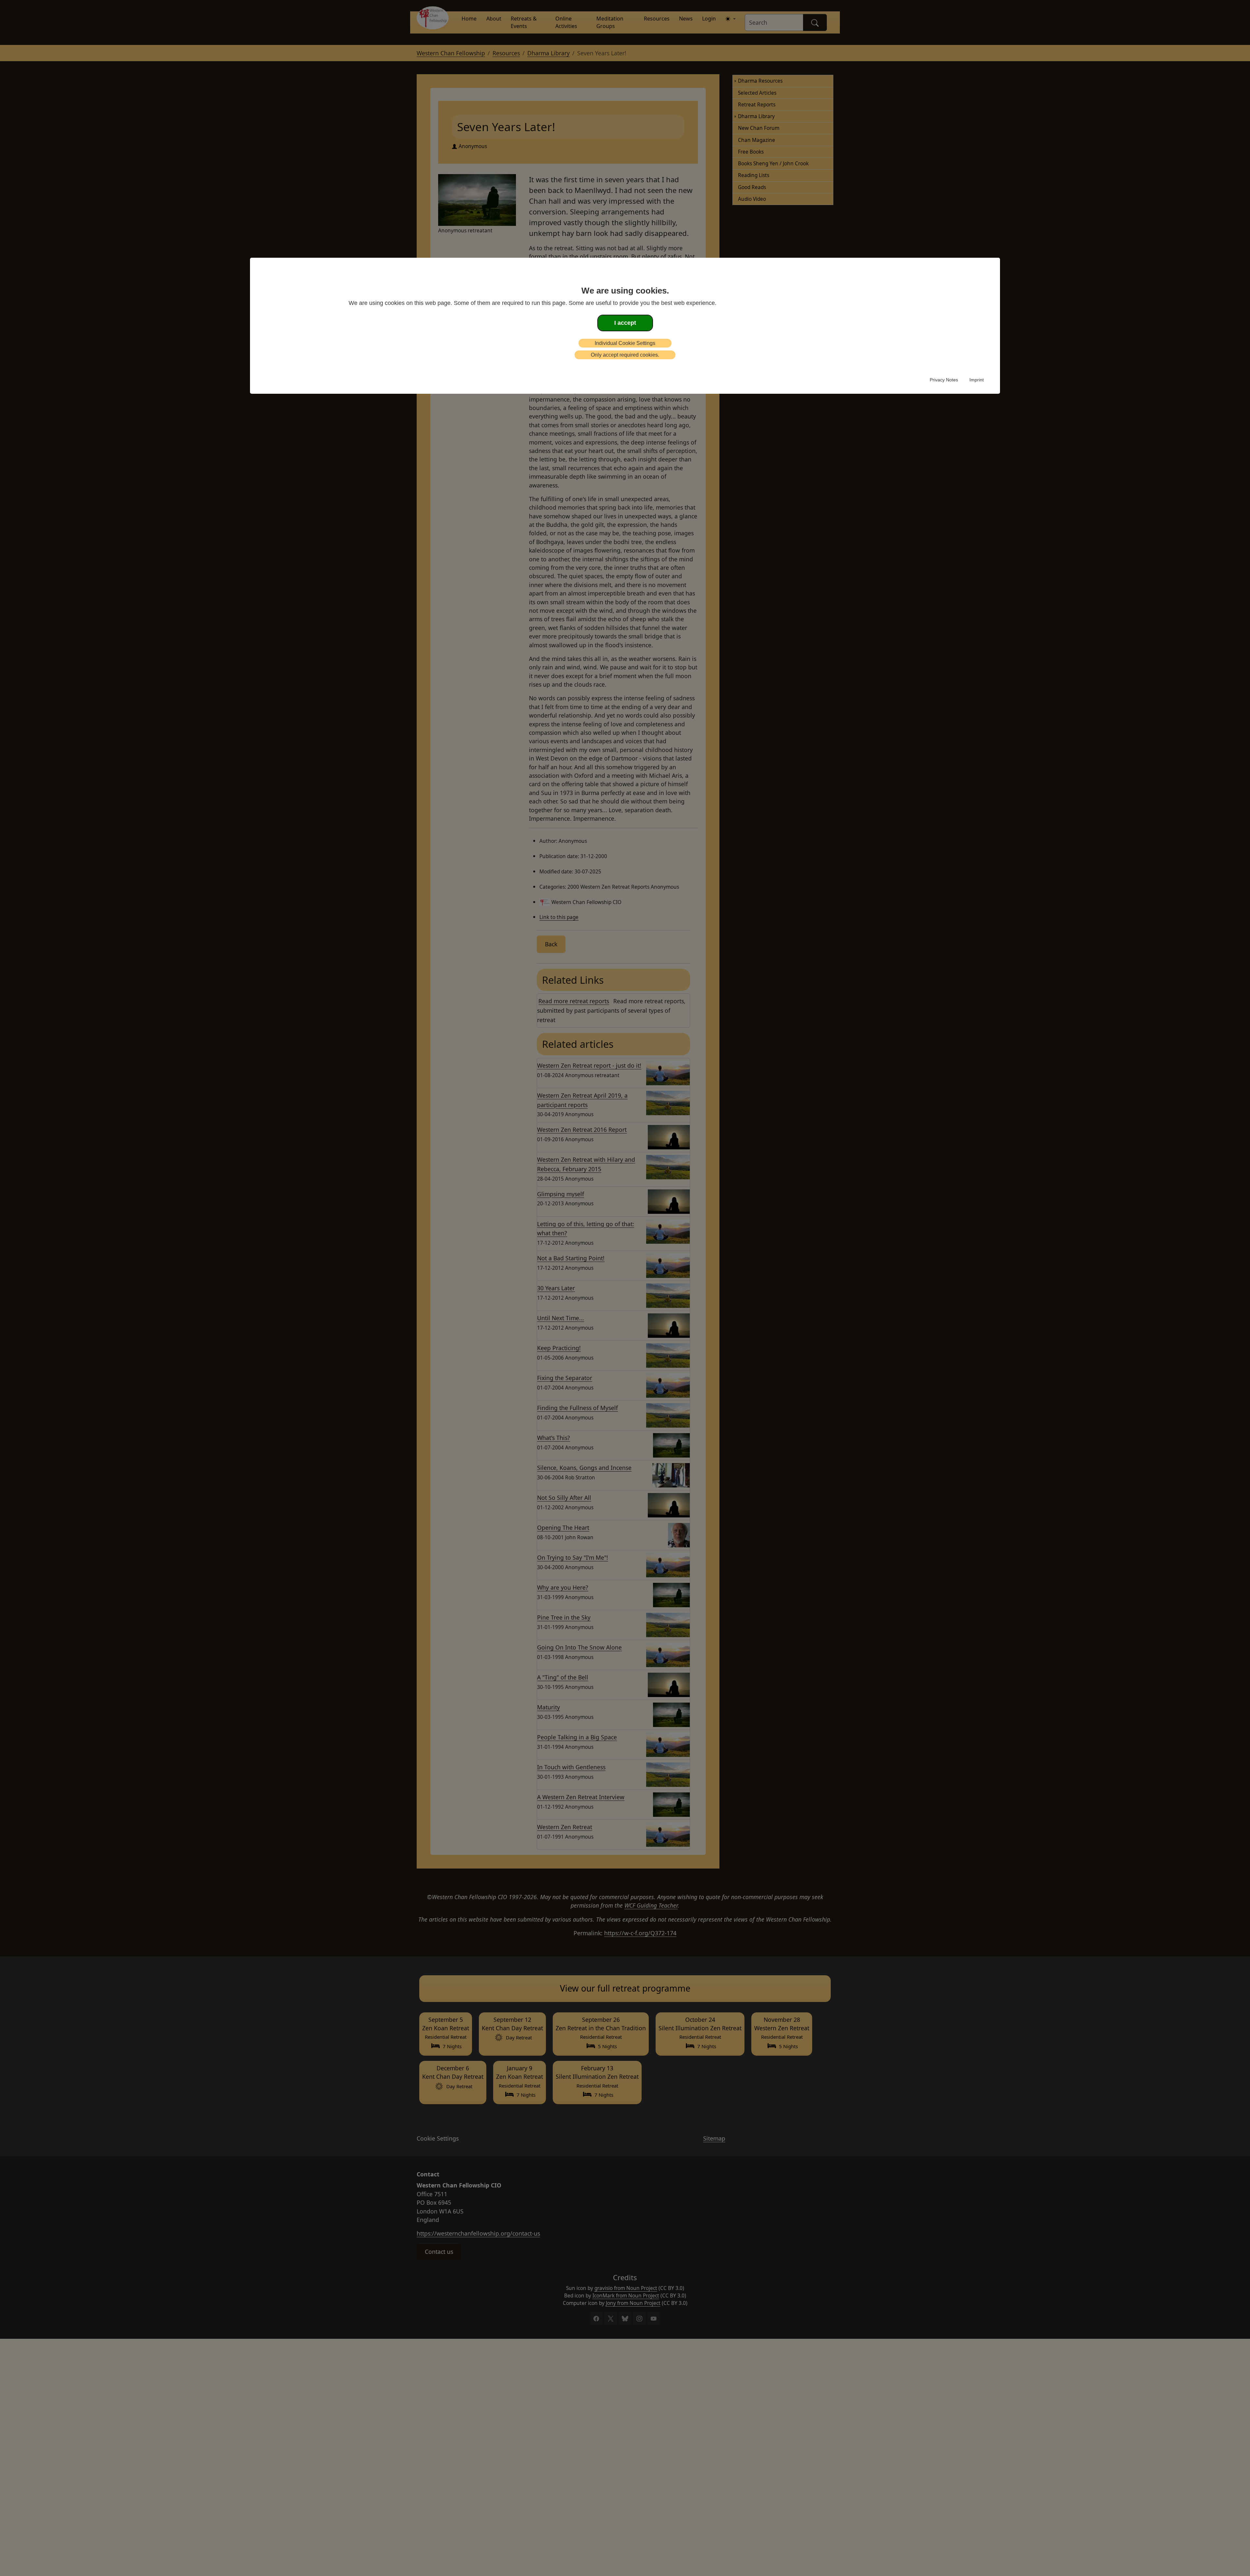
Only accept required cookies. (625, 355)
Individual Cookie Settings (625, 343)
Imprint (977, 380)
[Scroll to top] (14, 2561)
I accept (625, 323)
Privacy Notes (944, 380)
